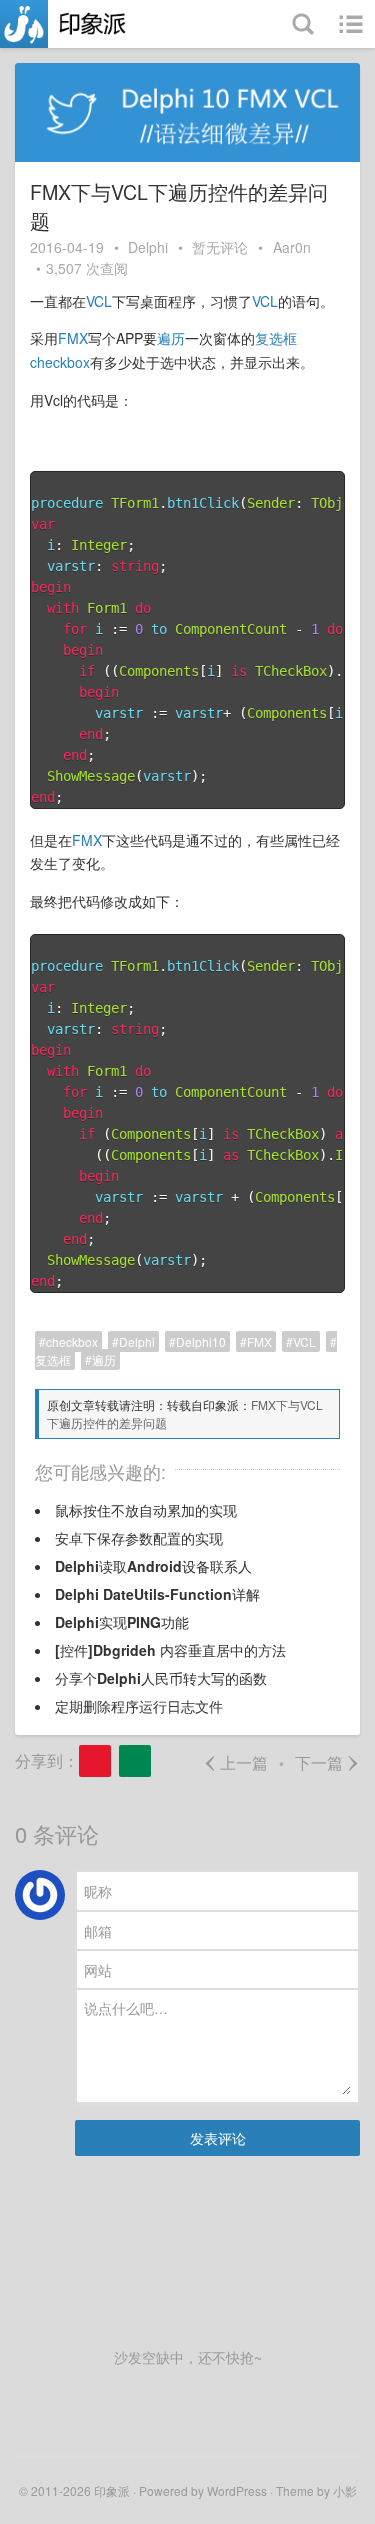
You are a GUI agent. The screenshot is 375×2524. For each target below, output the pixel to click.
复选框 (276, 338)
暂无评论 (220, 247)
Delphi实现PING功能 (122, 1622)
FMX (73, 338)
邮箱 (98, 1930)
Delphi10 (201, 1341)
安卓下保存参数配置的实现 (139, 1538)
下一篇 (327, 1762)
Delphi (148, 247)
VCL (99, 301)
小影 (345, 2490)
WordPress (237, 2490)
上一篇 (235, 1762)
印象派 (112, 2490)
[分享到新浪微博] (95, 1761)
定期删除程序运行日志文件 (139, 1706)
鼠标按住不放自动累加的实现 (146, 1510)
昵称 (98, 1891)
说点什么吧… (126, 2008)
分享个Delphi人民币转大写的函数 (161, 1678)
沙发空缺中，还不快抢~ (188, 2357)
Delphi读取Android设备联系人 (153, 1566)
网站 (98, 1970)
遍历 (171, 338)
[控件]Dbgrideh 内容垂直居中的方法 (170, 1650)
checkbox (60, 362)
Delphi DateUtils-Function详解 (157, 1594)
